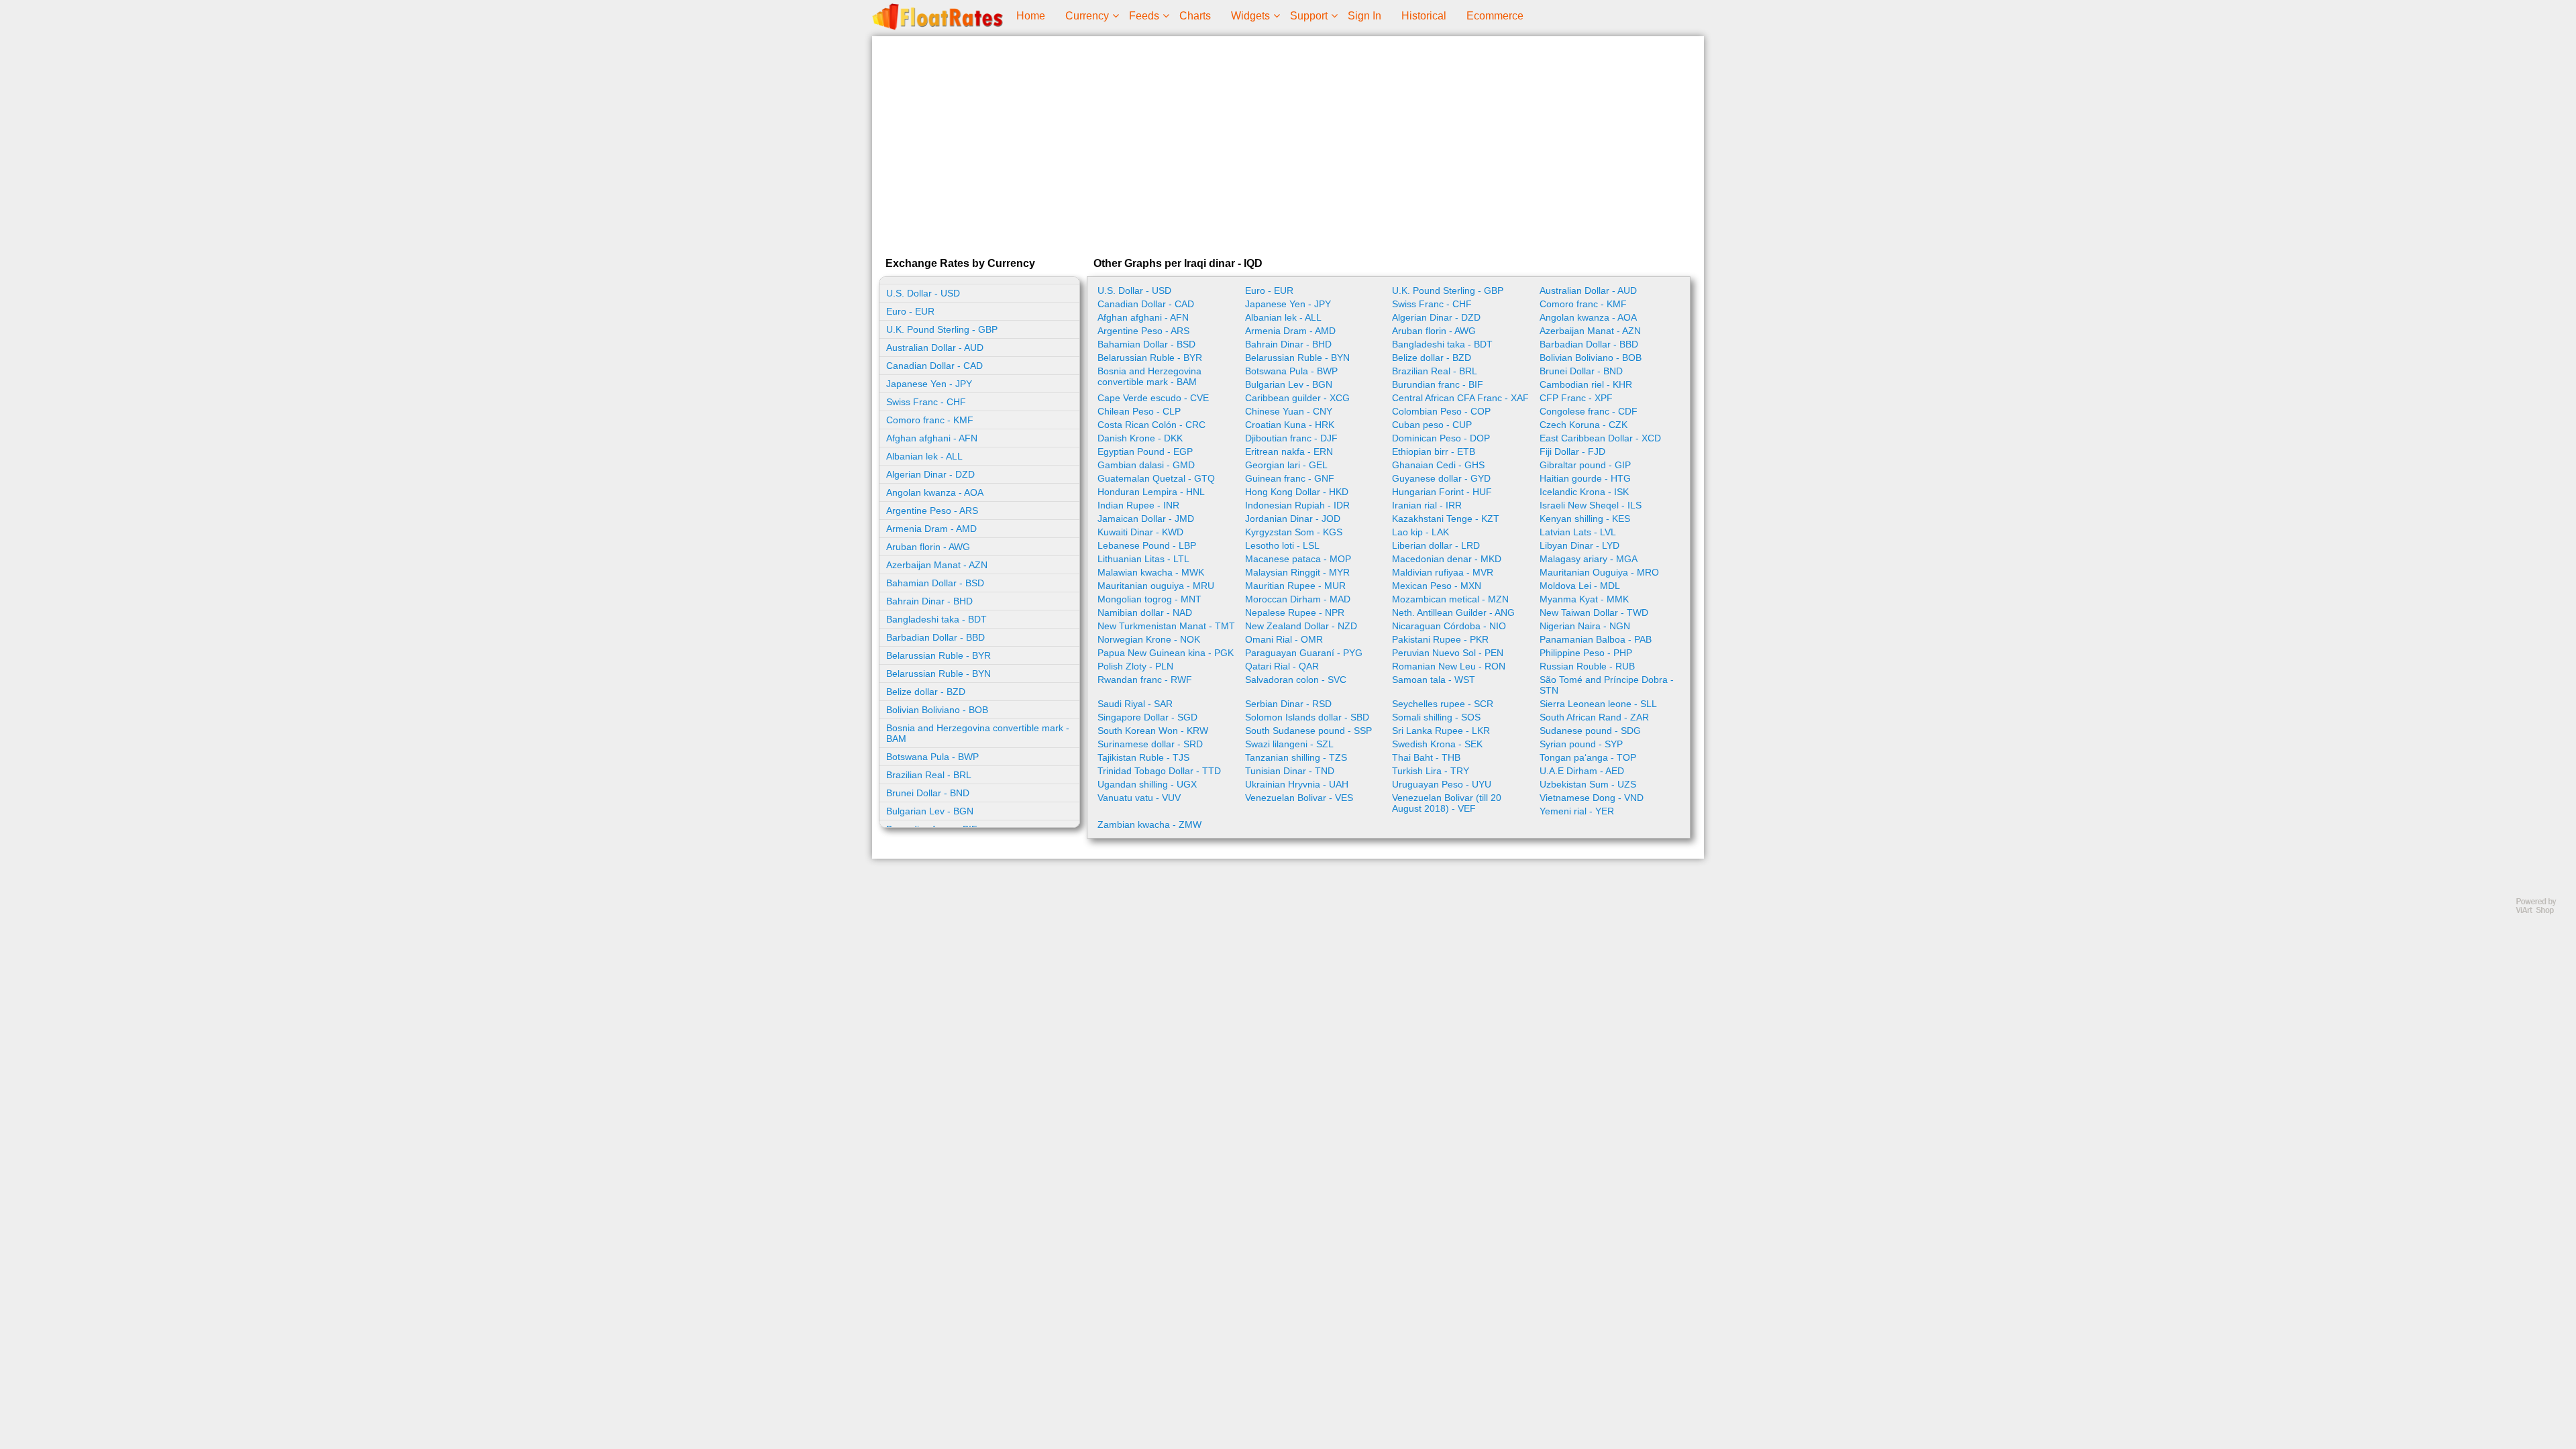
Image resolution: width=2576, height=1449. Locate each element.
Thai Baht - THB (1426, 757)
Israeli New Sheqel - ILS (1591, 505)
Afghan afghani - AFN (932, 438)
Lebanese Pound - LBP (1147, 545)
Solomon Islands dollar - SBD (1307, 717)
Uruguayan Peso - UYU (1442, 784)
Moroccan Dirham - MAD (1298, 599)
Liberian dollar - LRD (1436, 545)
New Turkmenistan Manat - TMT (1166, 626)
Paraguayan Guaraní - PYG (1304, 653)
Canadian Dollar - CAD (934, 366)
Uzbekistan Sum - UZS (1588, 784)
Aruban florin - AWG (928, 547)
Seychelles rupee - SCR (1443, 704)
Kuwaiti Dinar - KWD (1140, 532)
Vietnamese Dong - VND (1592, 798)
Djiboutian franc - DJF (1291, 438)
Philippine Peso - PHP (1586, 653)
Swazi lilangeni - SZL (1289, 744)
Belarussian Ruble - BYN (938, 674)
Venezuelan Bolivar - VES (1299, 798)
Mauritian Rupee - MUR (1295, 586)
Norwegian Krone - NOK (1149, 639)
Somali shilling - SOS (1436, 717)
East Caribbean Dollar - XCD (1600, 438)
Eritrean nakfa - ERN (1289, 451)
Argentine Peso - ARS (932, 511)
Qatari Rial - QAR (1282, 666)
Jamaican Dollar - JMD (1146, 519)
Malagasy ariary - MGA (1589, 559)
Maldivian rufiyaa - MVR (1443, 572)
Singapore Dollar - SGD (1147, 717)
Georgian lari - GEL (1286, 465)
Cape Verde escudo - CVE (1153, 398)
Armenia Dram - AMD (931, 529)
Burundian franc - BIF (1438, 384)
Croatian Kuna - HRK (1290, 425)
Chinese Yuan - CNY (1289, 411)
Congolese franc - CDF (1589, 411)
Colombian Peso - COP (1441, 411)
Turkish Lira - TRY (1431, 771)
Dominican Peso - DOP (1441, 438)
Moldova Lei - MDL (1580, 586)
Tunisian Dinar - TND (1290, 771)
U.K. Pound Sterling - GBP (942, 329)
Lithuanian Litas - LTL (1143, 559)
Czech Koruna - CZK (1584, 425)
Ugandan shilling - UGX (1147, 784)
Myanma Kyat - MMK (1584, 599)
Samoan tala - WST (1434, 680)
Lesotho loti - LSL (1282, 545)
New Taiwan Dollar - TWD (1594, 612)
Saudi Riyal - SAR (1135, 704)
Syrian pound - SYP (1581, 744)
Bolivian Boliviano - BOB (937, 710)
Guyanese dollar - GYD (1441, 478)
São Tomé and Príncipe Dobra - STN (1607, 685)
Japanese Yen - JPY (929, 384)
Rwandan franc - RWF (1145, 680)
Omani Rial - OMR (1284, 639)
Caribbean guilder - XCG (1297, 398)
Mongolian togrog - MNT (1149, 599)
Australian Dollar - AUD (935, 347)
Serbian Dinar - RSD (1288, 704)
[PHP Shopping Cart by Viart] (2542, 911)
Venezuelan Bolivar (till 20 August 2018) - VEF (1447, 803)
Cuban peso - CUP (1432, 425)
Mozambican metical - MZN (1450, 599)
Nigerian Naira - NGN (1585, 626)
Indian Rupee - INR (1138, 505)
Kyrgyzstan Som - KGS (1294, 532)
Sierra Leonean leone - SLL (1598, 704)
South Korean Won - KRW (1153, 731)
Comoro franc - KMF (930, 420)
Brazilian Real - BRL (929, 775)
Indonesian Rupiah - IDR (1297, 505)
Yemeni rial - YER (1577, 811)
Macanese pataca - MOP (1298, 559)
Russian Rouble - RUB (1587, 666)
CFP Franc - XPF (1576, 398)
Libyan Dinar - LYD (1579, 545)
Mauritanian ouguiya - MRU (1156, 586)
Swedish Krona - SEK (1437, 744)
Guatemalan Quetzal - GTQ (1156, 478)
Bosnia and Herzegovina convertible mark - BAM (978, 733)
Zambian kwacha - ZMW (1149, 824)
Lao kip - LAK (1420, 532)
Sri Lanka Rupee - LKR (1441, 731)
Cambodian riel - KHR (1586, 384)
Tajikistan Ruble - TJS (1143, 757)
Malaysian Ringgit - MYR (1297, 572)
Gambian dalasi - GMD (1146, 465)
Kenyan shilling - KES (1585, 519)
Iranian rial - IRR (1427, 505)
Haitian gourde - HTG (1585, 478)
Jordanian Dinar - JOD (1293, 519)
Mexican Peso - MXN (1437, 586)
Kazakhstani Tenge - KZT (1446, 519)
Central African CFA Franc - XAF (1460, 398)
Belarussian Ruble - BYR (938, 655)
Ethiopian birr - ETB (1434, 451)
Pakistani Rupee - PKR (1440, 639)
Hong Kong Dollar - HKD (1297, 492)
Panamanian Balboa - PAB (1596, 639)
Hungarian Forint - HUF (1442, 492)
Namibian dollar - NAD (1145, 612)
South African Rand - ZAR (1594, 717)
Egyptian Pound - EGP (1145, 451)
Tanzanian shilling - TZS (1296, 757)
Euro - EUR (910, 311)
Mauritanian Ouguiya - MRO (1599, 572)
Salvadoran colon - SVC (1296, 680)
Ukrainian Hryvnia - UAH (1297, 784)
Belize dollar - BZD (926, 692)
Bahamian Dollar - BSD (935, 583)
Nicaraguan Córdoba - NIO (1449, 626)
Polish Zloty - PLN (1135, 666)
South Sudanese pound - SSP (1308, 731)
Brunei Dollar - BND (928, 793)
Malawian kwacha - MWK (1151, 572)
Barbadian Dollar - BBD (935, 637)
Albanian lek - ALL (924, 456)
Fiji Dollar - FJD (1572, 451)
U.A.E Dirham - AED (1582, 771)
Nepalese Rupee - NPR (1295, 612)
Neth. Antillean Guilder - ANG (1453, 612)
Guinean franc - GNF (1290, 478)
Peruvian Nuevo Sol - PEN (1448, 653)
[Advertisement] (1288, 144)
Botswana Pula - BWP (932, 757)
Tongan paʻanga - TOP (1588, 757)
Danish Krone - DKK (1140, 438)
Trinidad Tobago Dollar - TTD (1159, 771)
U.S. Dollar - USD (923, 293)
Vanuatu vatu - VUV (1139, 798)
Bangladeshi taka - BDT (936, 619)
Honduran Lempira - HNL (1151, 492)
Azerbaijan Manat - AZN (937, 565)
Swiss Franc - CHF (926, 402)
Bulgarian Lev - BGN (930, 811)
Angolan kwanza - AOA (935, 492)
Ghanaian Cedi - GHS (1438, 465)
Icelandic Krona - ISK (1584, 492)
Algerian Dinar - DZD (930, 474)
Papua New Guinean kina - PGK (1166, 653)
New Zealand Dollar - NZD (1301, 626)
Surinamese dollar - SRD (1150, 744)
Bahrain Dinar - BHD (929, 601)
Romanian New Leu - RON (1449, 666)
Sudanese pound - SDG (1590, 731)
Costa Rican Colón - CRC (1151, 425)
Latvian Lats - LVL (1578, 532)
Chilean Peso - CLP (1139, 411)
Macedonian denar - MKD (1447, 559)
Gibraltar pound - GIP (1585, 465)
